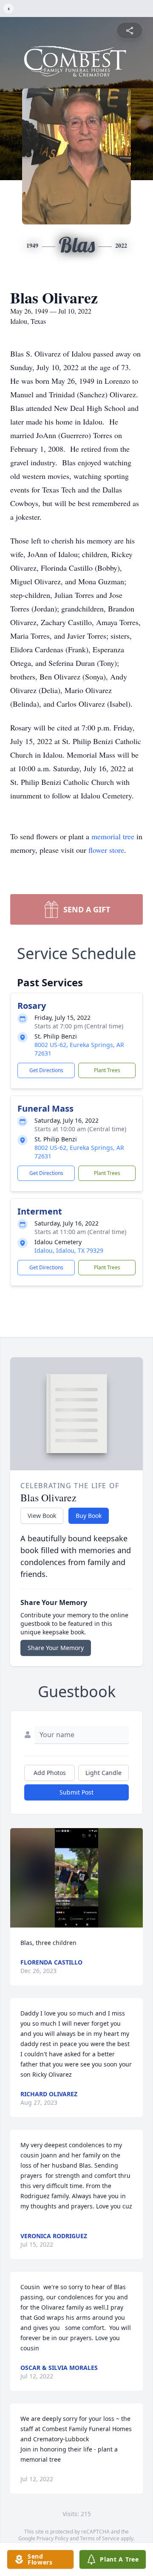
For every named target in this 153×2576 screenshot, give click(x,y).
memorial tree (113, 836)
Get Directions (46, 1070)
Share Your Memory (56, 1648)
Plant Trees (107, 1070)
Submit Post (76, 1792)
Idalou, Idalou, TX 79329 (69, 1250)
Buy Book (89, 1516)
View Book (42, 1516)
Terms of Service (100, 2538)
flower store (106, 850)
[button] (77, 1878)
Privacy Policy (52, 2538)
